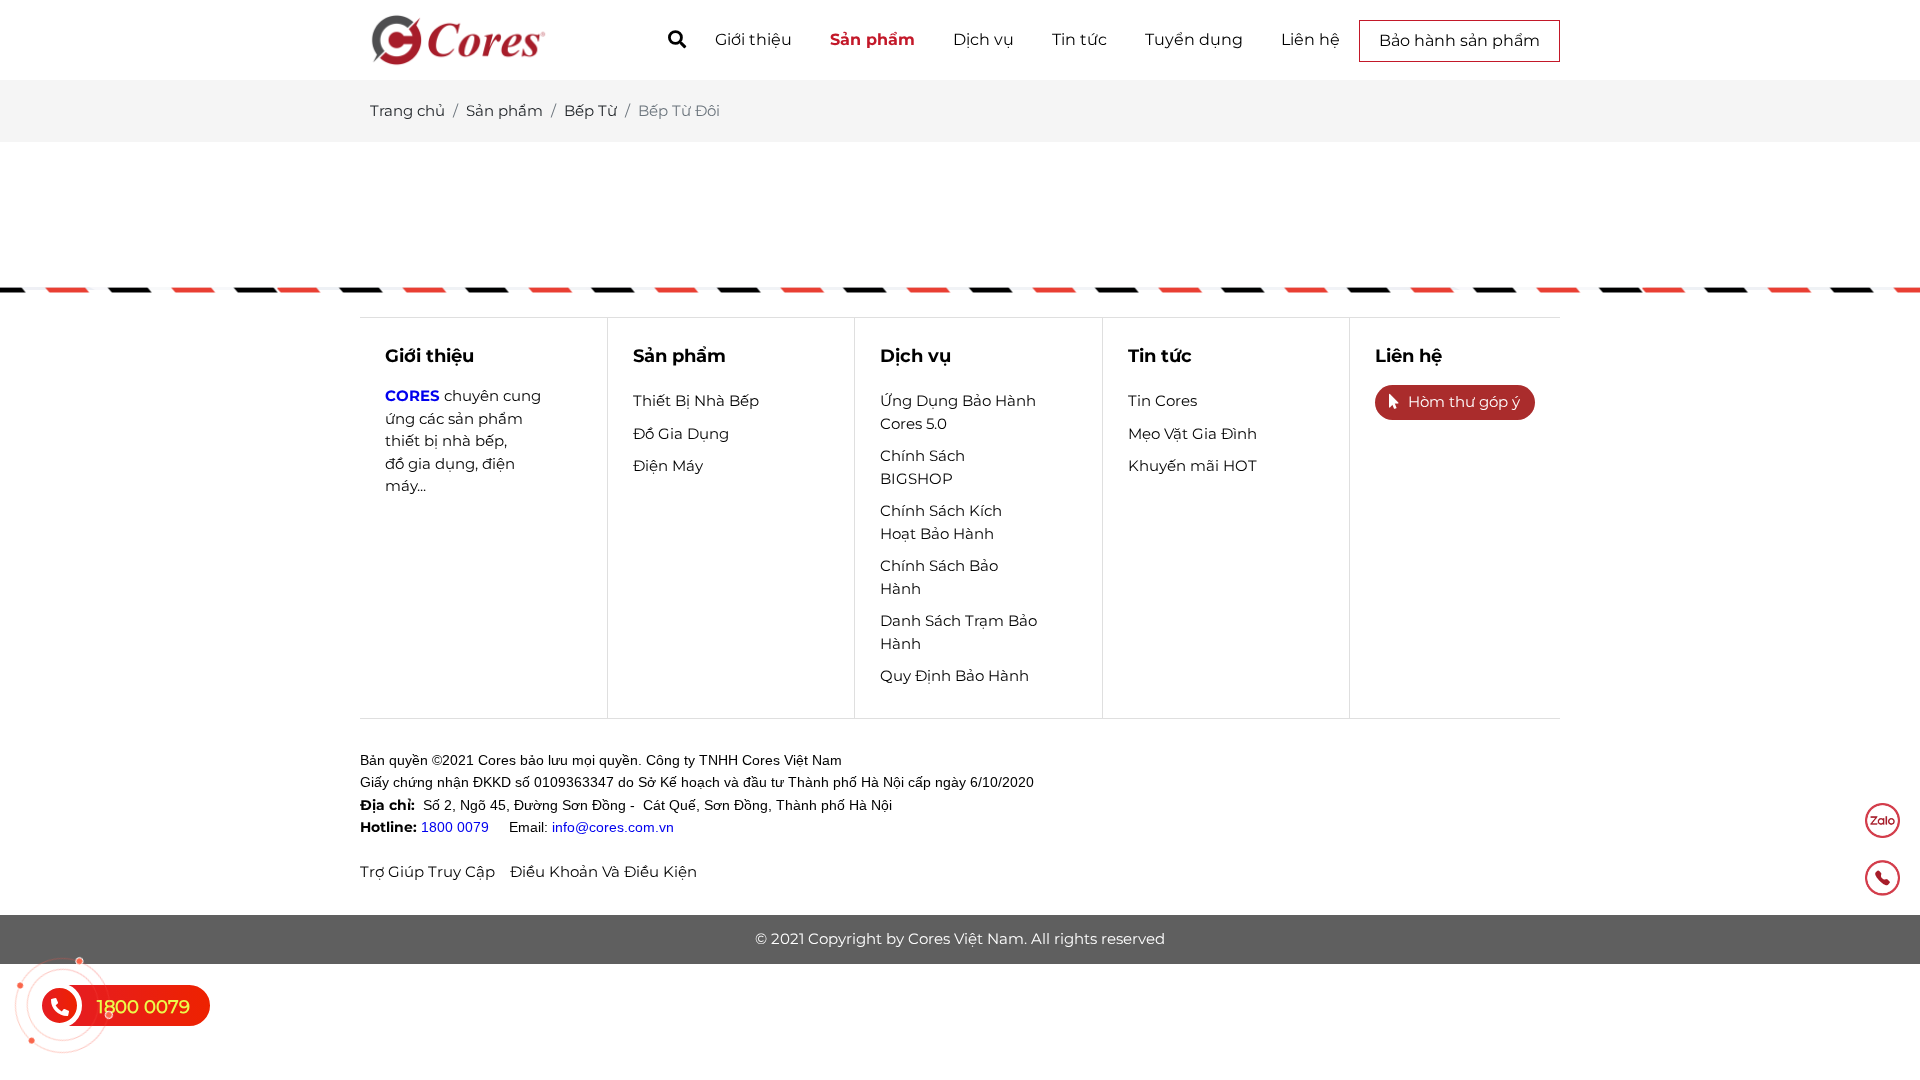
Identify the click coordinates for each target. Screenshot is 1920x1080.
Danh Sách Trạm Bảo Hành (958, 632)
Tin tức (1079, 39)
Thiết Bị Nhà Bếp (696, 400)
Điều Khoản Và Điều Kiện (603, 871)
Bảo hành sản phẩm (1459, 40)
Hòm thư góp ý (1464, 401)
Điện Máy (668, 465)
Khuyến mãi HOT (1192, 465)
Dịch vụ (983, 39)
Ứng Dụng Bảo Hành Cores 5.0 (958, 412)
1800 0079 (455, 827)
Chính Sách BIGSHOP (922, 467)
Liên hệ (1310, 39)
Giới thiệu (753, 39)
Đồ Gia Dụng (681, 433)
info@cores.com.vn (613, 827)
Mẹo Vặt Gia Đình (1192, 433)
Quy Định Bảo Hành (954, 675)
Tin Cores (1162, 400)
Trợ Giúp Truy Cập (427, 871)
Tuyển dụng (1194, 39)
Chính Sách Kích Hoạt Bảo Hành (941, 522)
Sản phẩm (872, 39)
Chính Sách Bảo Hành (939, 577)
